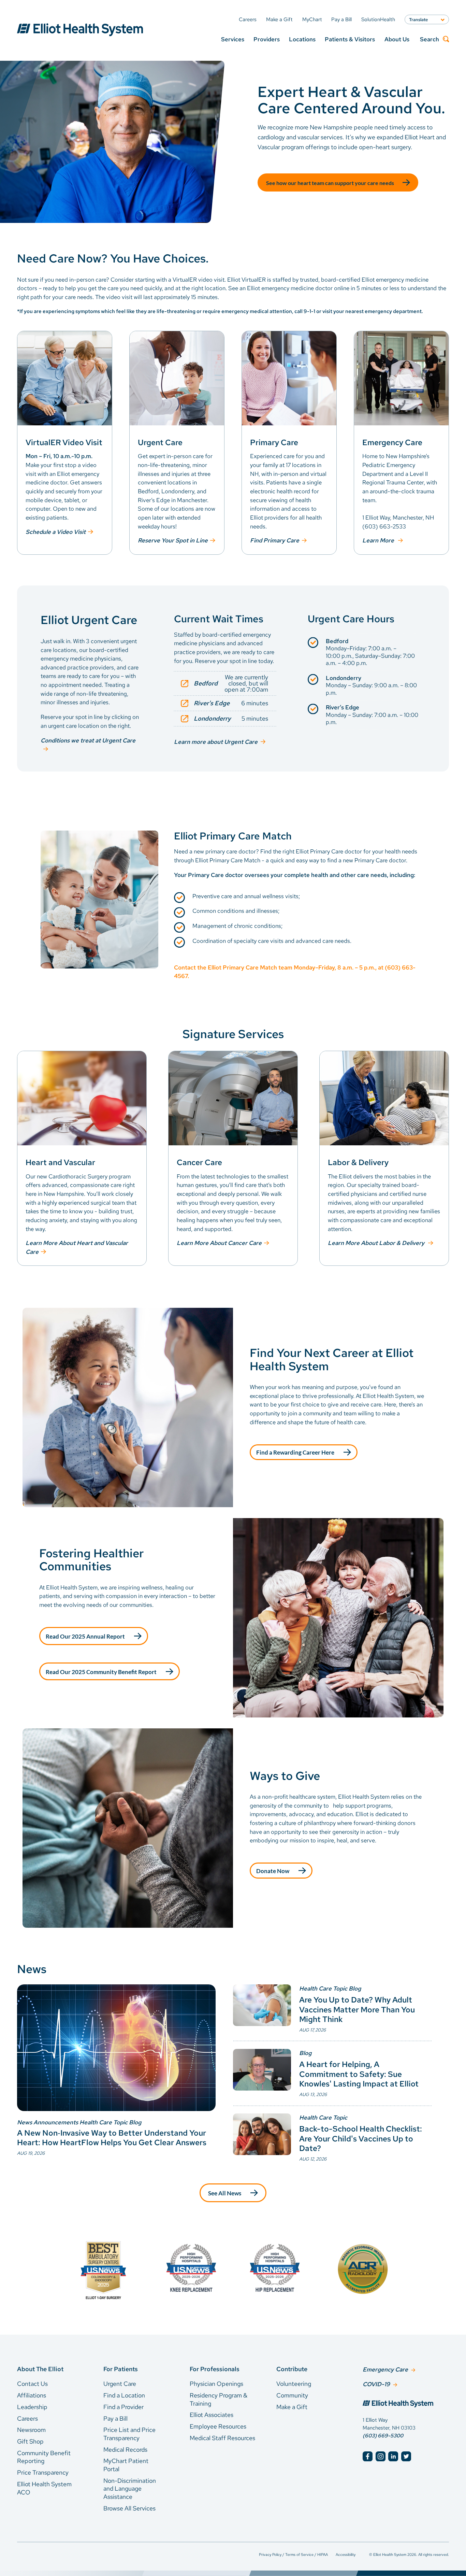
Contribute (292, 2369)
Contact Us (32, 2384)
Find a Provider (123, 2407)
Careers (27, 2418)
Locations (302, 39)
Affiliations (32, 2395)
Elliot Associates (212, 2415)
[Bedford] (225, 683)
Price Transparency (43, 2472)
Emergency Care (385, 2369)
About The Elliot (40, 2369)
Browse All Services (129, 2508)
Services (233, 39)
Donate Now (273, 1871)
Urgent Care (120, 2384)
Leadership (32, 2407)
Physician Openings (216, 2384)
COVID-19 (376, 2384)
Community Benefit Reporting (44, 2457)
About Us (397, 39)
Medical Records (125, 2450)
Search (429, 39)
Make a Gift (292, 2407)
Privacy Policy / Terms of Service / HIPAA (293, 2554)
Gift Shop (30, 2441)
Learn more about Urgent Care (216, 742)
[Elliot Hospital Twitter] (406, 2456)
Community (292, 2395)
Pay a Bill (115, 2418)
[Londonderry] (225, 719)
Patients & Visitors (350, 39)
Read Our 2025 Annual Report (85, 1636)
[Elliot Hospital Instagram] (381, 2456)
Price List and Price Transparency (129, 2434)
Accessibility (346, 2554)
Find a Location (124, 2395)
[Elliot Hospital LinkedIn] (393, 2456)
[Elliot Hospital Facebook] (368, 2456)
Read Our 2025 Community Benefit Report (101, 1672)
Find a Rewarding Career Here (295, 1452)
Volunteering (294, 2384)
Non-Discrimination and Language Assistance (130, 2489)
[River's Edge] (225, 703)
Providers (267, 39)
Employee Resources (218, 2426)
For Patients (121, 2369)
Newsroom (31, 2430)
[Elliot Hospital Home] (406, 2405)
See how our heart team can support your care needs (330, 183)
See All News (225, 2193)
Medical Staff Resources (222, 2438)
